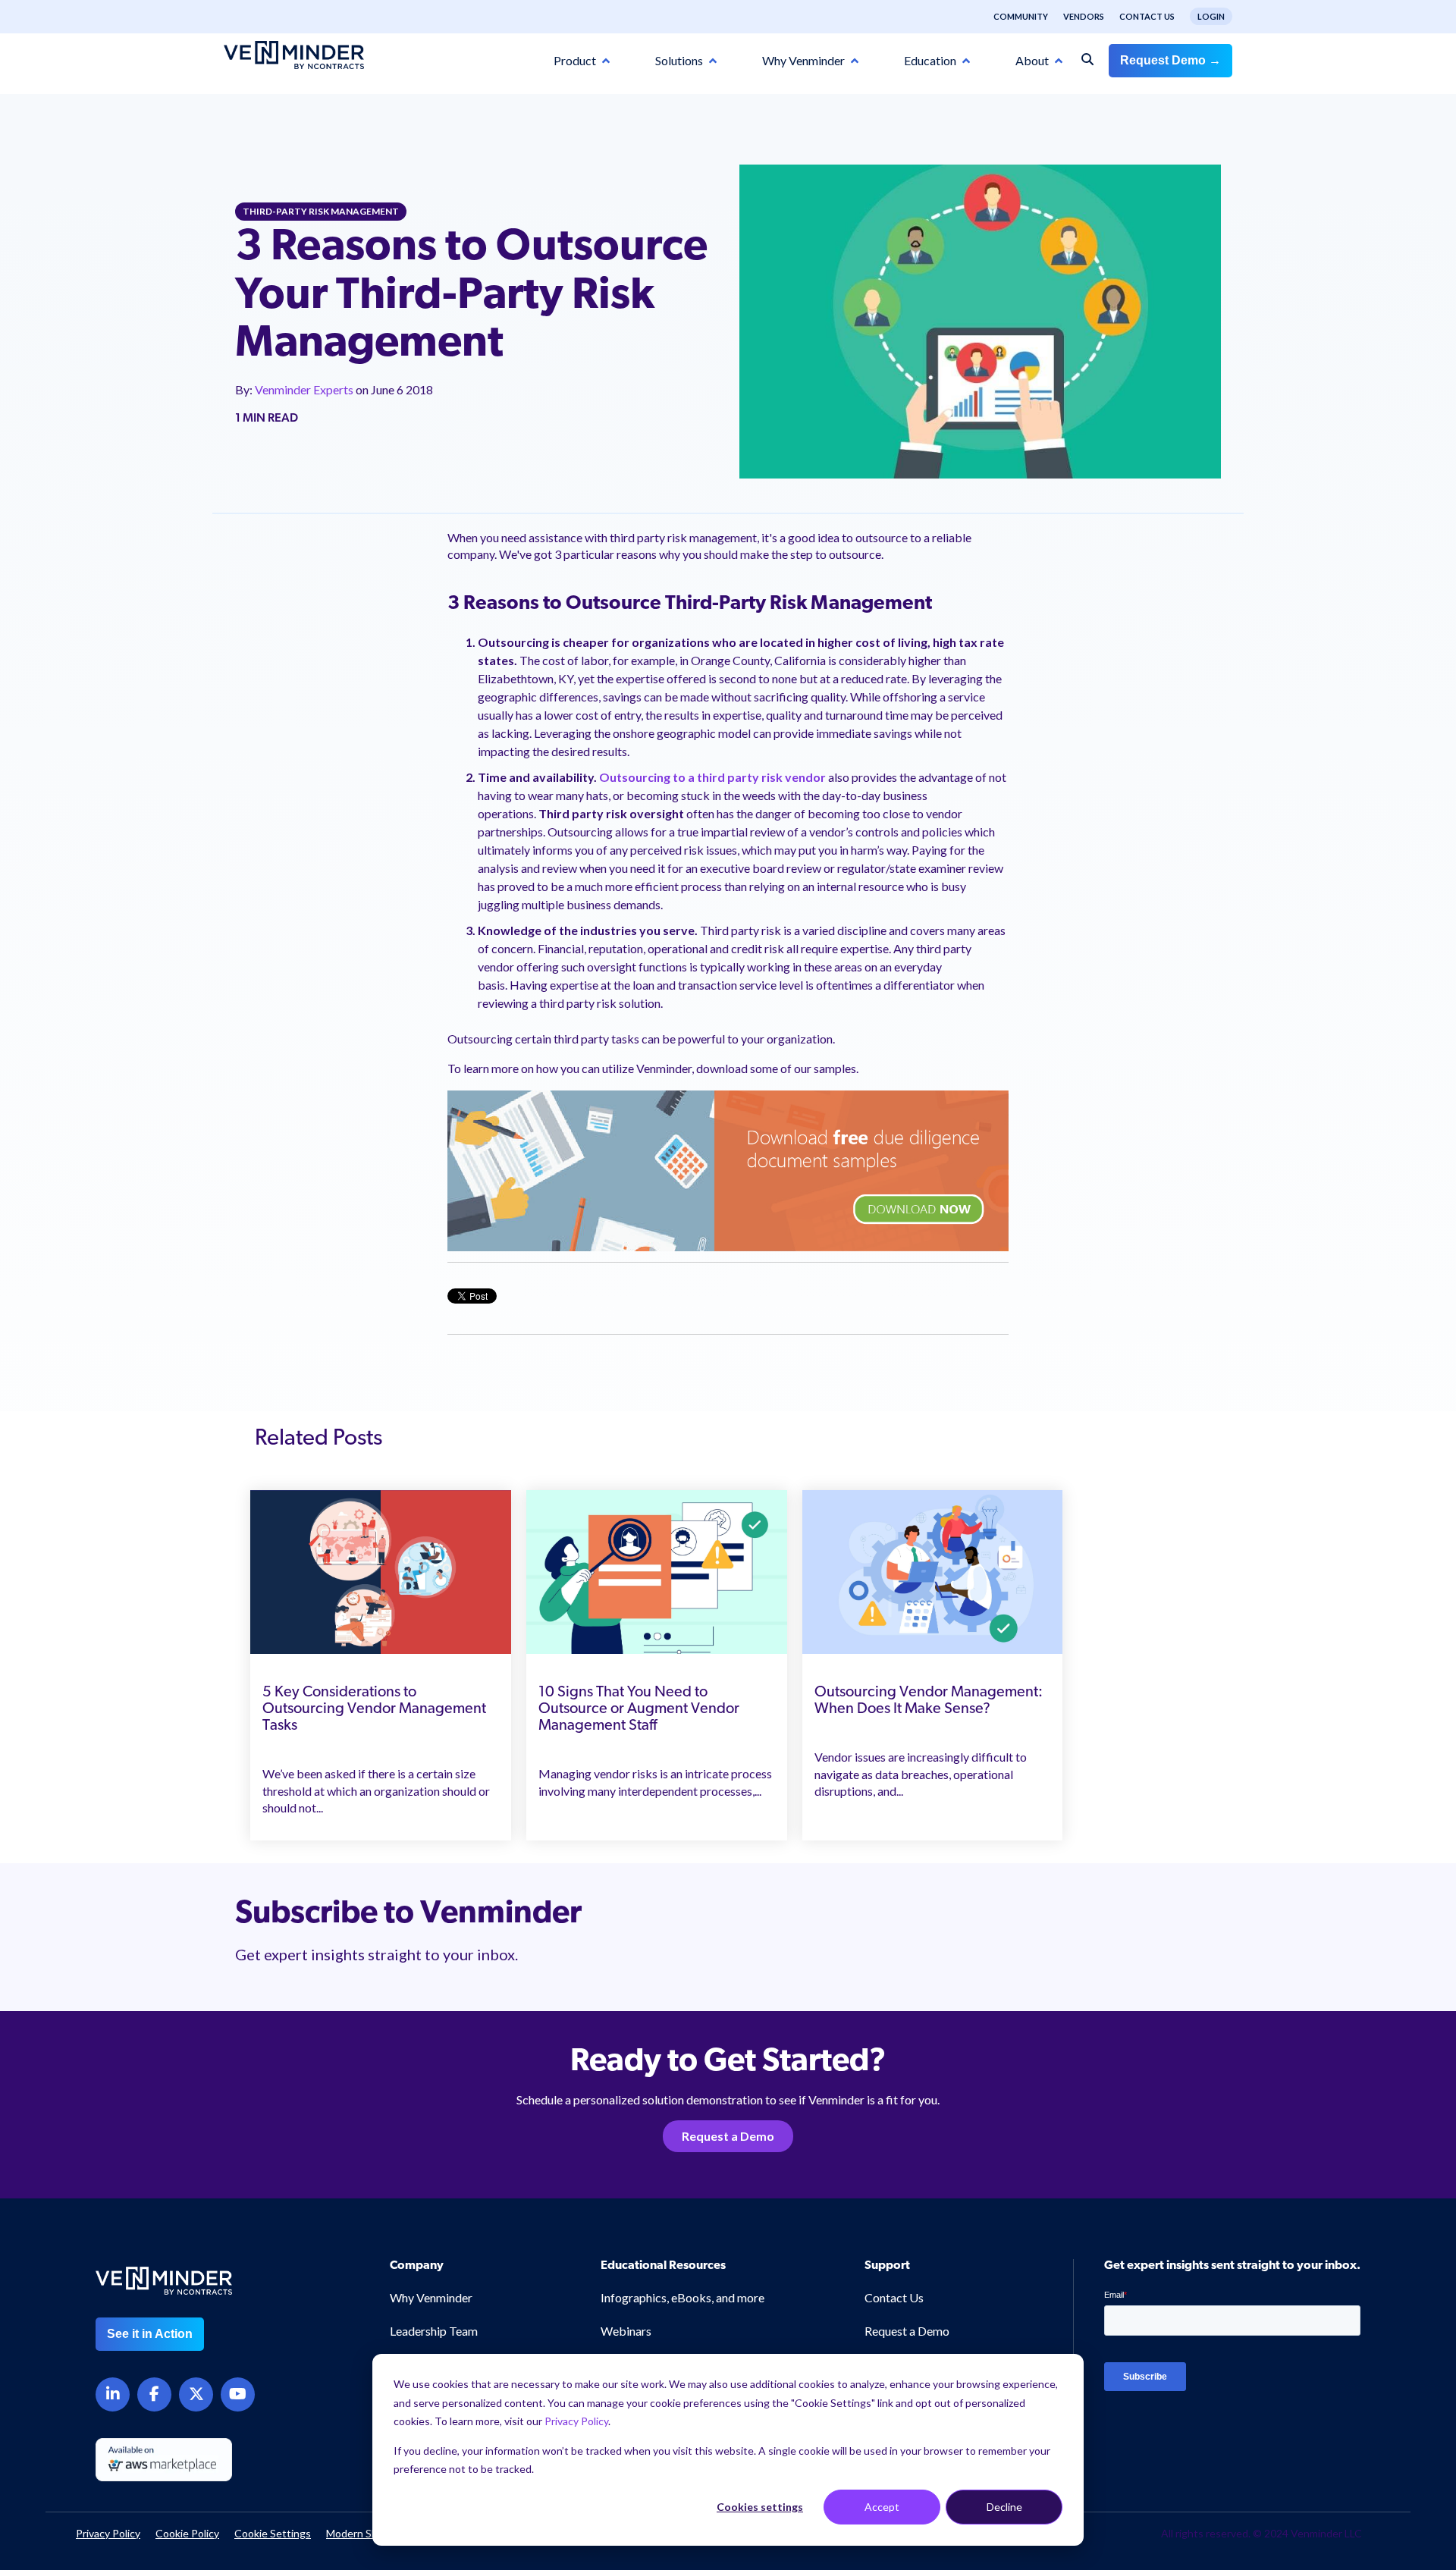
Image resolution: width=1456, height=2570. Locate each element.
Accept (882, 2507)
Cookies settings (760, 2507)
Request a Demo (728, 2136)
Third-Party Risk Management (321, 211)
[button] (1366, 2399)
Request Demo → (1170, 60)
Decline (1004, 2507)
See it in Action (150, 2334)
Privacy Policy (576, 2421)
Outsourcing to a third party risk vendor (712, 777)
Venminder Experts (305, 389)
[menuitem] (1013, 17)
